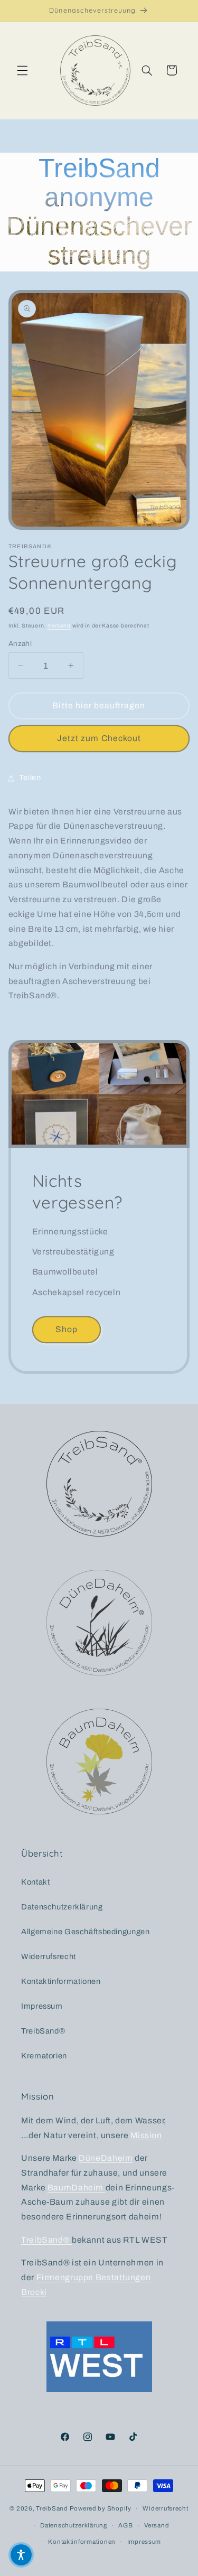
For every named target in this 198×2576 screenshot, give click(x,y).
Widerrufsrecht (49, 1956)
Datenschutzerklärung (62, 1907)
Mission (146, 2135)
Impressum (42, 2006)
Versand (59, 626)
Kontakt (35, 1882)
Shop (67, 1329)
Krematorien (44, 2056)
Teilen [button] (30, 778)
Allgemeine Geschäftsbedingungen (86, 1932)
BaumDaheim (77, 2188)
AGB (125, 2525)
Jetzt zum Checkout (99, 738)
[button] (22, 70)
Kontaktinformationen (61, 1981)
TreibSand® (43, 2031)
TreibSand (52, 2508)
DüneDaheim (106, 2158)
